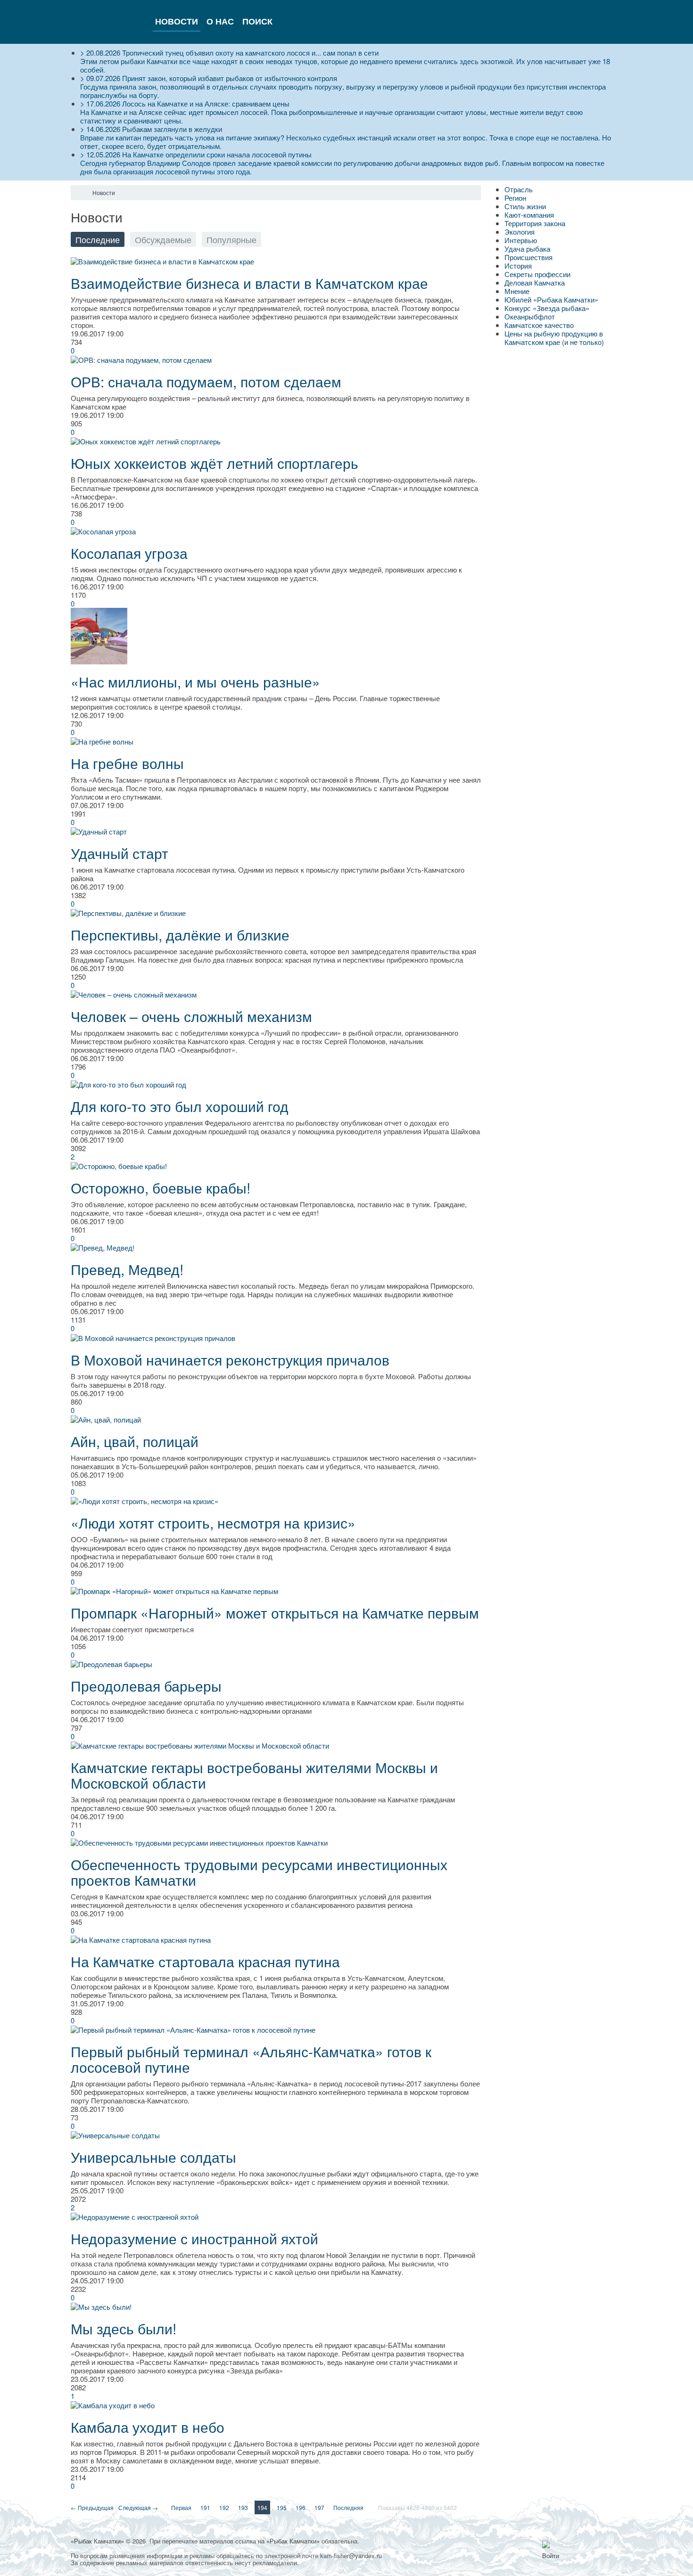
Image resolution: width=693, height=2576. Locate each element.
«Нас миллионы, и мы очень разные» (195, 682)
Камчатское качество (539, 325)
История (518, 266)
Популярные (231, 239)
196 (301, 2507)
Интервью (521, 240)
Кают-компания (529, 215)
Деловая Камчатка (535, 282)
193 (243, 2507)
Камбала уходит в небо (148, 2427)
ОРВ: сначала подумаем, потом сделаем (206, 381)
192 (224, 2507)
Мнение (517, 291)
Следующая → (138, 2507)
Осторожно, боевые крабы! (161, 1188)
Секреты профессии (537, 274)
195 (282, 2507)
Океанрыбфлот (530, 316)
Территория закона (535, 223)
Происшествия (528, 257)
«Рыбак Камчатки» (97, 2541)
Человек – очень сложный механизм (191, 1016)
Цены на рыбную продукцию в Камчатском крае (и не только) (554, 338)
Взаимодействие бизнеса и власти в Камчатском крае (249, 283)
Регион (515, 198)
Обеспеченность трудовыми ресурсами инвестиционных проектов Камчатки (259, 1872)
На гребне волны (127, 763)
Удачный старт (120, 853)
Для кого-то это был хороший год (180, 1106)
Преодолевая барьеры (146, 1686)
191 (205, 2507)
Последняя (348, 2507)
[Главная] (79, 193)
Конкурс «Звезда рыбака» (547, 308)
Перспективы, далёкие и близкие (180, 935)
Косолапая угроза (129, 553)
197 (319, 2507)
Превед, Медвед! (127, 1269)
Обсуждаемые (163, 239)
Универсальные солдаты (153, 2157)
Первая (181, 2507)
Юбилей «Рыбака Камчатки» (551, 299)
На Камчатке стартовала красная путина (205, 1961)
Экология (520, 232)
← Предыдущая (92, 2507)
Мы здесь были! (124, 2328)
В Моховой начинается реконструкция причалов (230, 1360)
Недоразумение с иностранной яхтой (194, 2238)
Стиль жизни (525, 206)
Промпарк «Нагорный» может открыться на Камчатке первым (275, 1613)
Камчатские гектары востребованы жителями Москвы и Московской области (254, 1775)
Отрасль (519, 189)
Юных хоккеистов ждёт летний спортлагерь (214, 463)
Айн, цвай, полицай (135, 1441)
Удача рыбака (527, 249)
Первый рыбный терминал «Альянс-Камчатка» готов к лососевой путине (251, 2059)
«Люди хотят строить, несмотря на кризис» (213, 1523)
